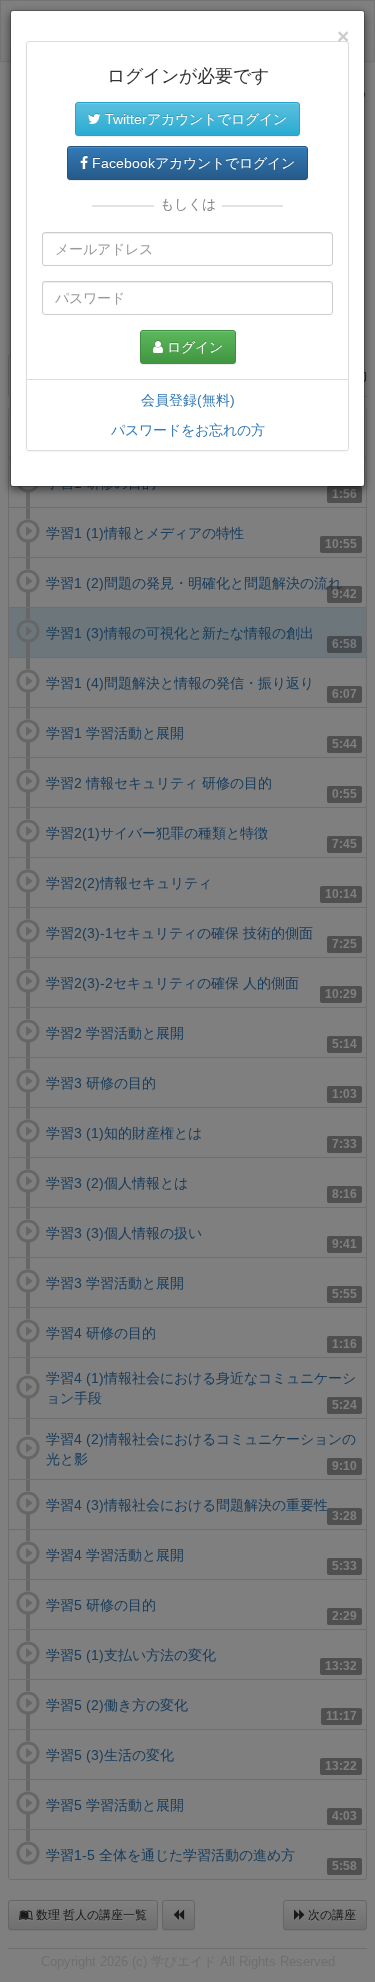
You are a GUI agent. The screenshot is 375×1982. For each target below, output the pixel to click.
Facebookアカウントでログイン (191, 163)
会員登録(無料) (188, 400)
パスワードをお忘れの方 (188, 430)
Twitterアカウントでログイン (194, 119)
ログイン (193, 347)
